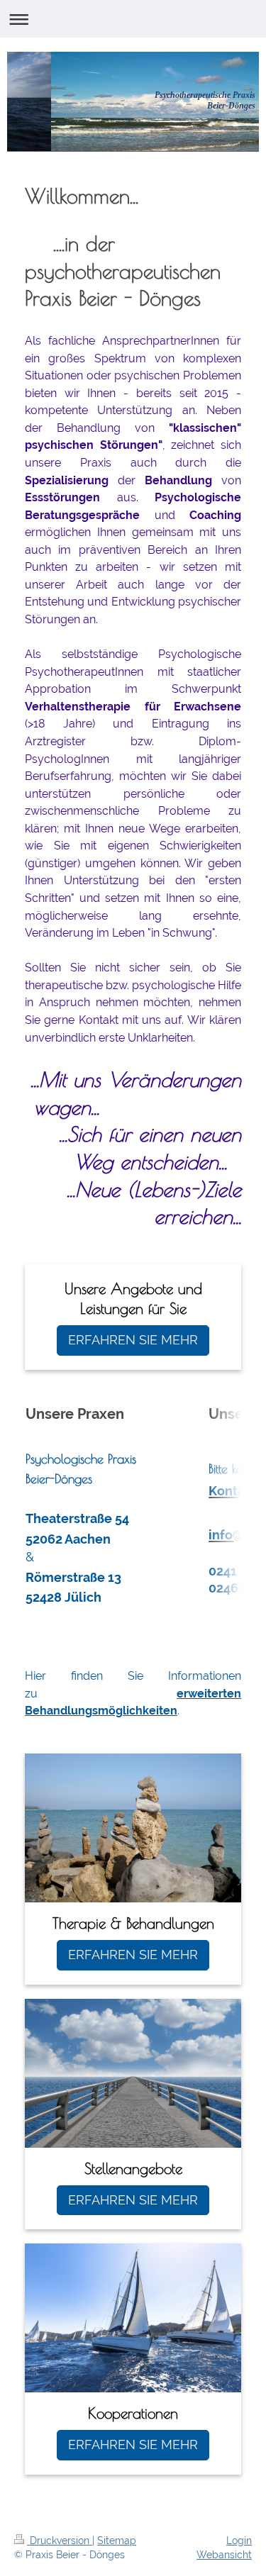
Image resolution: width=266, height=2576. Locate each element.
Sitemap (117, 2541)
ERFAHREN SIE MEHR (133, 1340)
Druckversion (60, 2541)
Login (239, 2541)
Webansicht (224, 2555)
